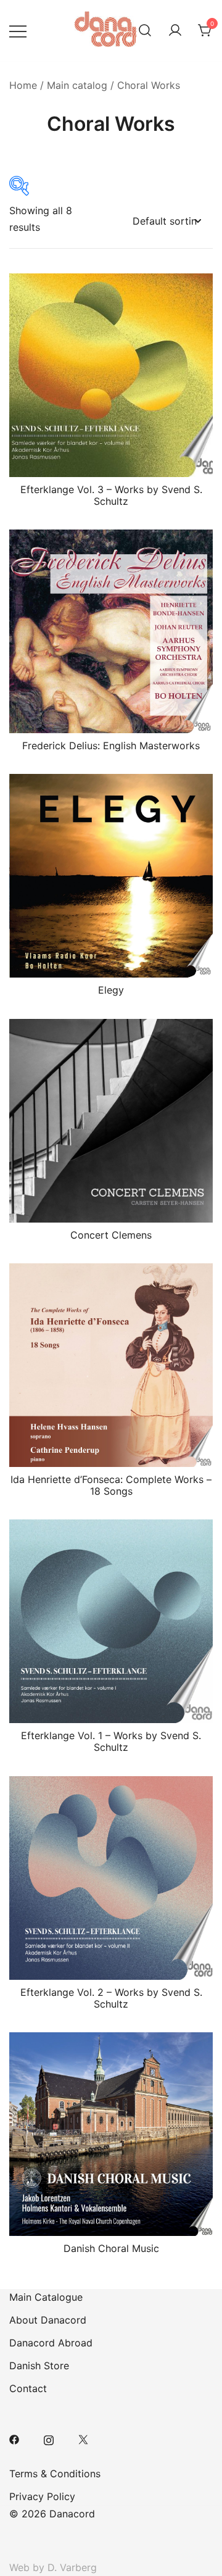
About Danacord (48, 2320)
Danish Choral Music (111, 2248)
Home (23, 85)
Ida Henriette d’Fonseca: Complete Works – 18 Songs (111, 1485)
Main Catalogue (46, 2297)
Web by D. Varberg (53, 2567)
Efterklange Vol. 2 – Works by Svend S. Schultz (111, 1998)
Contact (28, 2388)
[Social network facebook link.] (14, 2439)
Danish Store (39, 2366)
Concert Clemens (111, 1235)
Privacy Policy (42, 2496)
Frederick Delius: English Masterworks (111, 746)
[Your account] (175, 31)
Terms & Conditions (55, 2474)
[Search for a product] (145, 31)
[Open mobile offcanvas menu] (18, 31)
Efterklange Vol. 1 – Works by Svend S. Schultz (111, 1741)
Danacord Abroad (51, 2343)
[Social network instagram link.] (49, 2439)
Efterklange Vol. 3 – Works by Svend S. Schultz (111, 495)
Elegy (111, 990)
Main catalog (77, 85)
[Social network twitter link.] (83, 2439)
